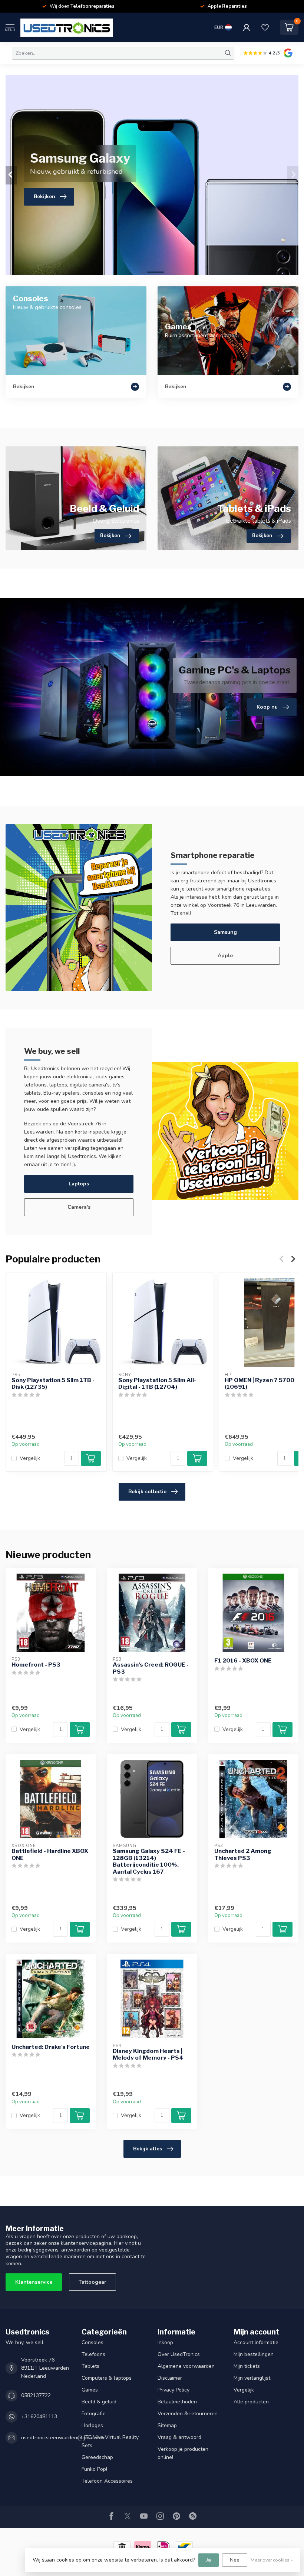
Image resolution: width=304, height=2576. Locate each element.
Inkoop (165, 2342)
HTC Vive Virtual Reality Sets (110, 2441)
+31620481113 (39, 2417)
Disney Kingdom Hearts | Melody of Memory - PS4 (148, 2054)
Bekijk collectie (147, 1492)
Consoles (92, 2342)
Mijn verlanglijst (252, 2378)
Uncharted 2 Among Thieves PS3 (243, 1854)
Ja (209, 2560)
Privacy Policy (174, 2390)
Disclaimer (170, 2378)
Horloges (92, 2425)
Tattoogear (92, 2282)
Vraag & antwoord (179, 2437)
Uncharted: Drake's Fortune (51, 2047)
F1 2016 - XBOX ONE (243, 1661)
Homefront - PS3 (36, 1665)
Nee (235, 2560)
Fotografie (94, 2414)
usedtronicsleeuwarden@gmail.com (63, 2438)
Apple (225, 956)
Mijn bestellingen (254, 2354)
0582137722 (36, 2395)
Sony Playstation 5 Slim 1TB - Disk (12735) (53, 1383)
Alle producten (251, 2402)
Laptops (79, 1184)
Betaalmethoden (177, 2402)
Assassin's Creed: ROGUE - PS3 (151, 1668)
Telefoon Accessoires (107, 2481)
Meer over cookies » (272, 2560)
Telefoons (93, 2354)
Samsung (225, 932)
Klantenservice (34, 2282)
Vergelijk (30, 1458)
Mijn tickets (247, 2366)
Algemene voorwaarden (186, 2366)
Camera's (79, 1207)
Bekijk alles (148, 2149)
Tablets (90, 2366)
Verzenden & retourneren (188, 2414)
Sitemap (167, 2425)
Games (90, 2390)
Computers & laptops (107, 2378)
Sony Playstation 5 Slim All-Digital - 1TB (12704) (157, 1383)
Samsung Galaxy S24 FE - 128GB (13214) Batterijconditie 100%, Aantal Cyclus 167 (149, 1861)
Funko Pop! (94, 2469)
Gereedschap (97, 2457)
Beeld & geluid (99, 2402)
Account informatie (256, 2342)
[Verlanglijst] (265, 27)
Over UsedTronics (179, 2354)
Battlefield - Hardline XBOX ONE (50, 1854)
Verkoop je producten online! (183, 2453)
